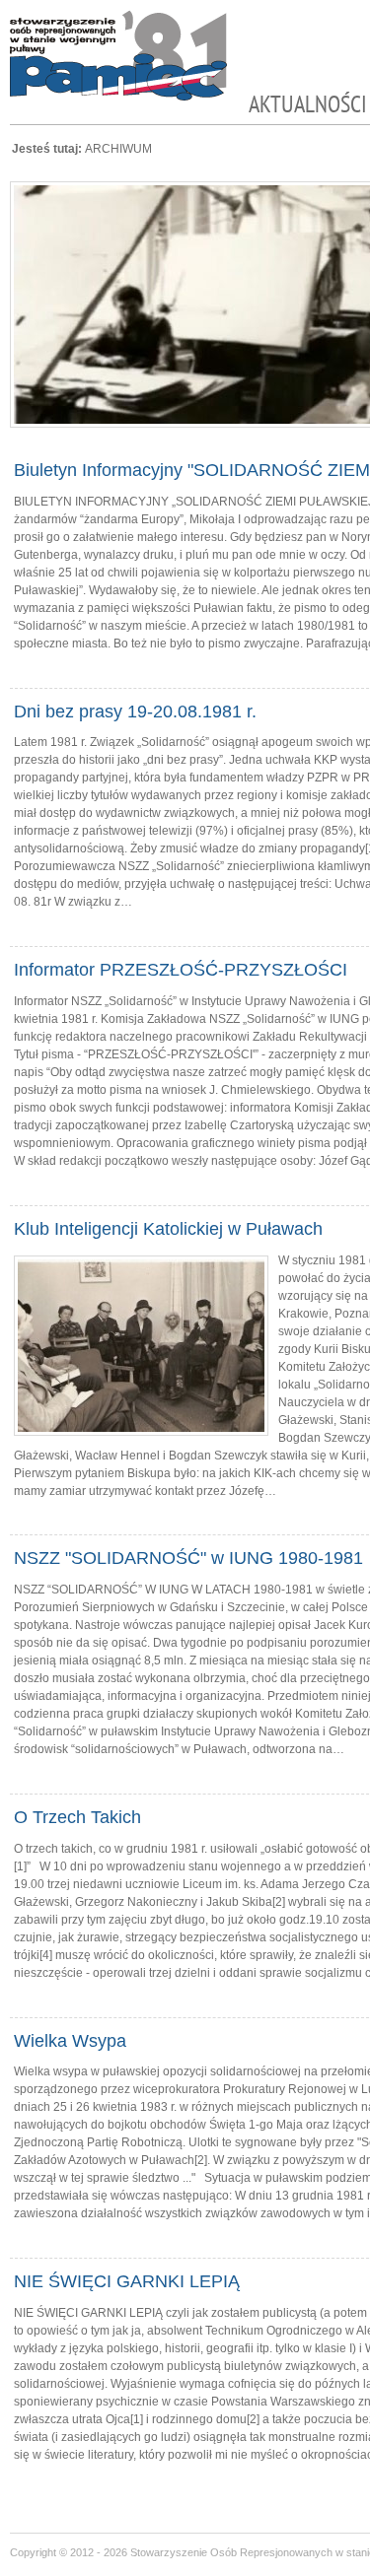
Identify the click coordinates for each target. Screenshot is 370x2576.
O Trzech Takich (77, 1817)
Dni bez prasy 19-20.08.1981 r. (135, 712)
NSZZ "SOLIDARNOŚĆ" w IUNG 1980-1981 (188, 1558)
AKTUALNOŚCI (308, 105)
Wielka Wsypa (70, 2041)
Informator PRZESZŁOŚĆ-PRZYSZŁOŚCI (181, 970)
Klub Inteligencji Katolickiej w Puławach (168, 1229)
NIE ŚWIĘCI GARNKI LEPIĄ (127, 2281)
